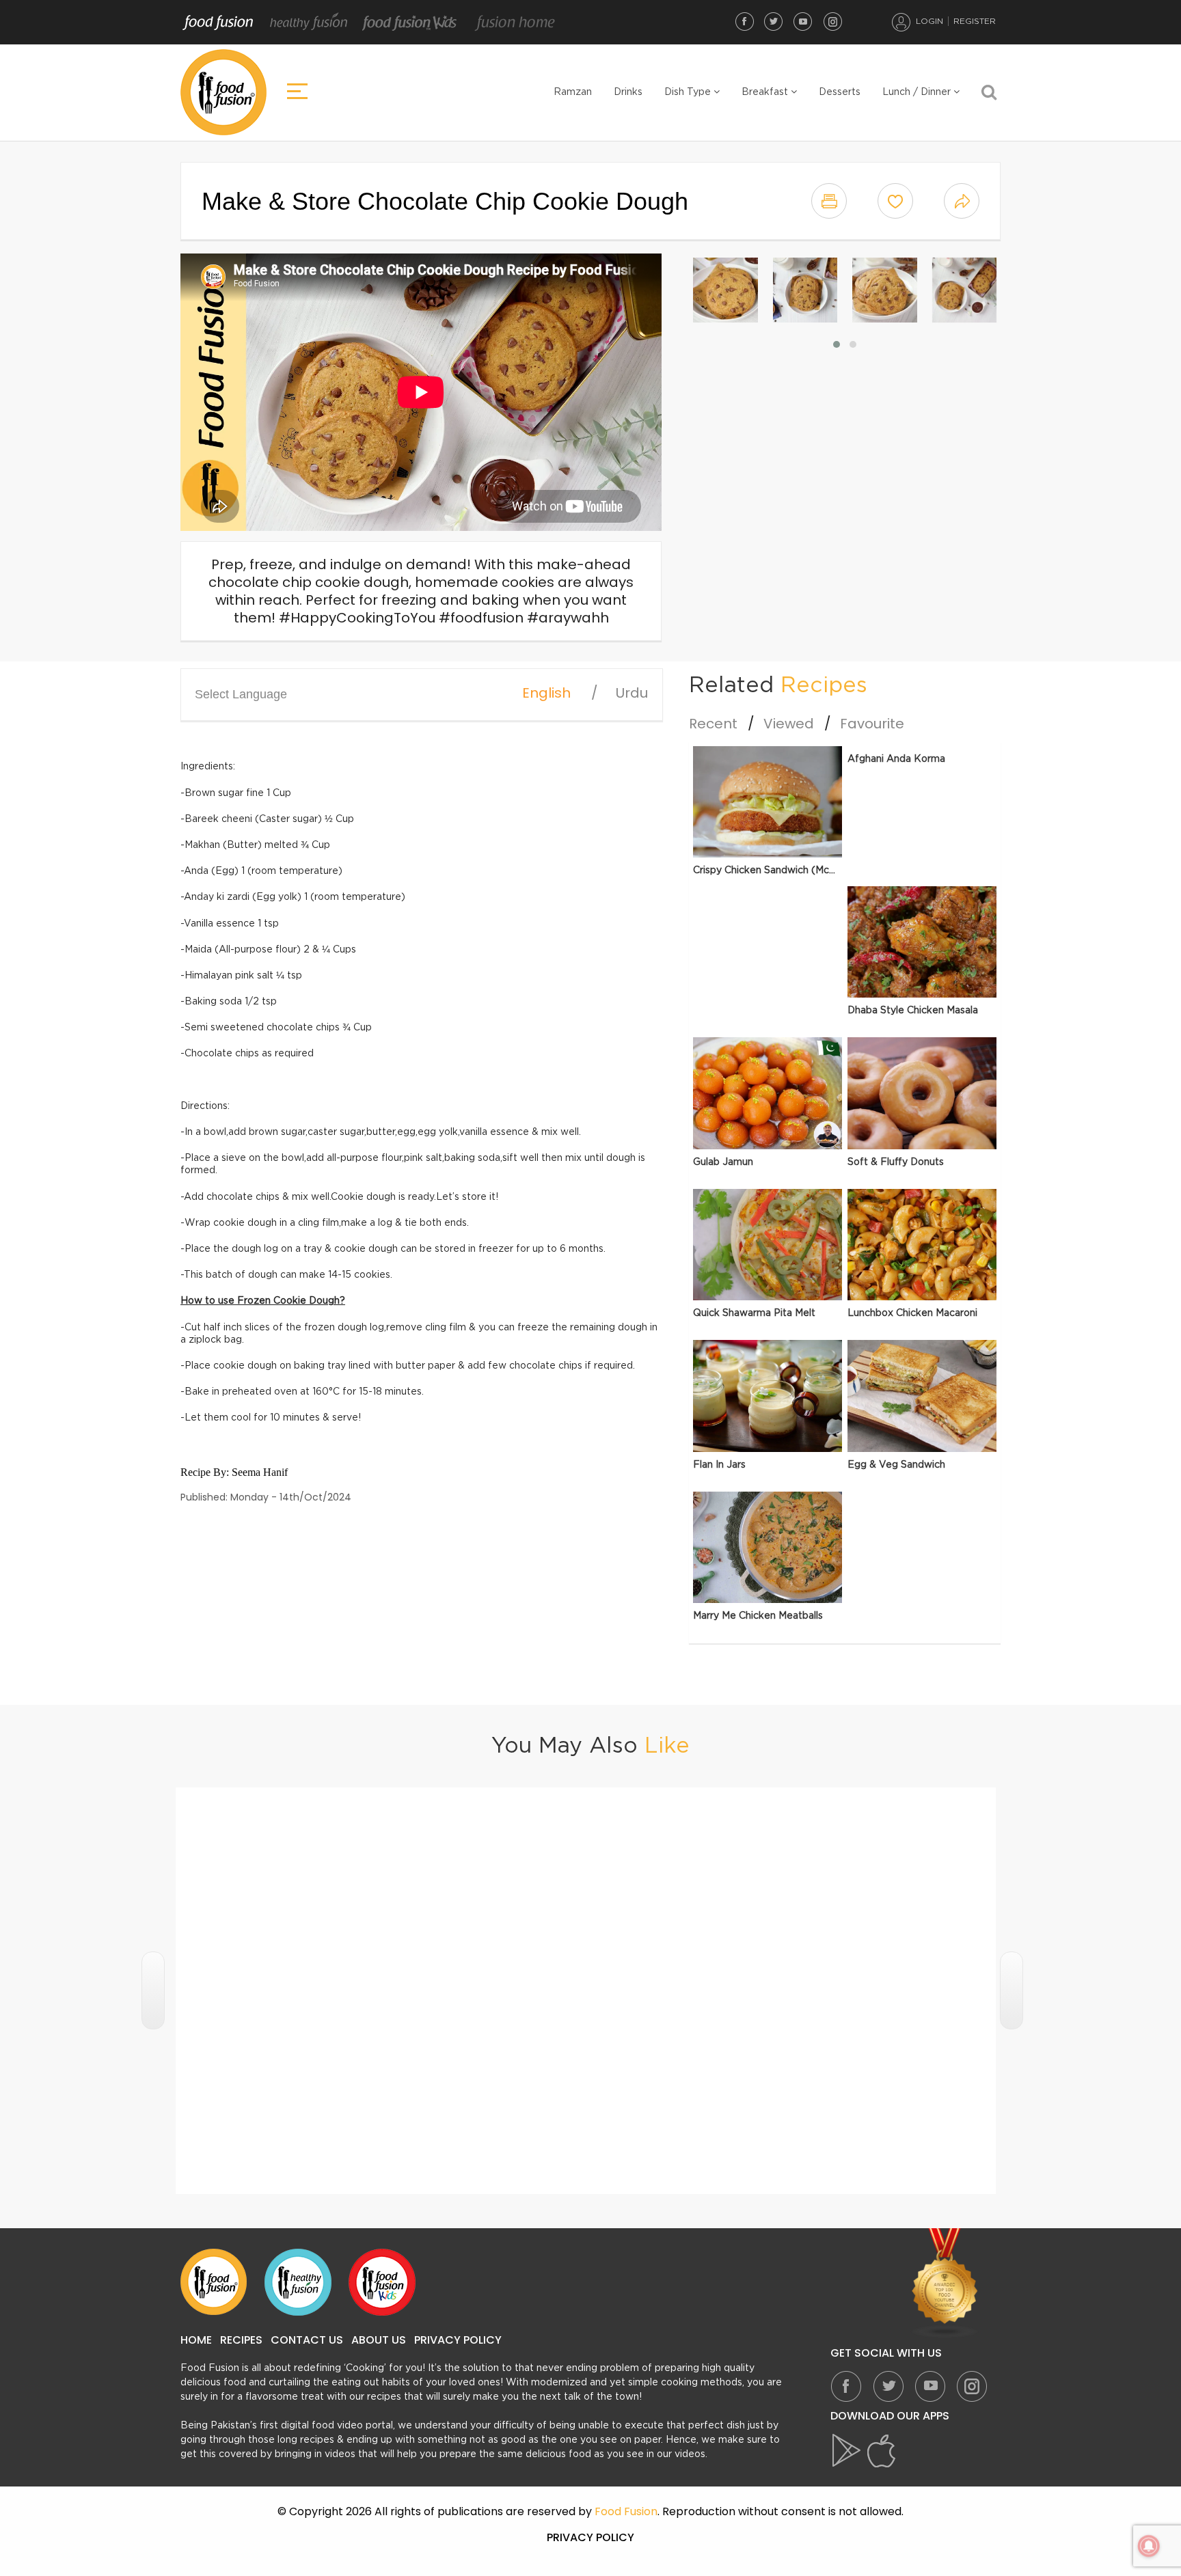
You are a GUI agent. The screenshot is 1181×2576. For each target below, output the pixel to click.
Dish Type (689, 92)
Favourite (872, 724)
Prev (153, 1990)
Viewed (789, 724)
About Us (379, 2340)
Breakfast (766, 92)
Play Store (847, 2451)
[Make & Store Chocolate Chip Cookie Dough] (725, 290)
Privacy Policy (458, 2340)
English (546, 693)
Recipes (241, 2340)
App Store (882, 2451)
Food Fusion (218, 23)
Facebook (744, 21)
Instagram (832, 21)
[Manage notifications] (1149, 2546)
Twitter (774, 21)
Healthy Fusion (309, 23)
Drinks (628, 92)
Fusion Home (514, 23)
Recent (713, 724)
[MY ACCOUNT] (901, 22)
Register (975, 21)
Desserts (840, 92)
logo (223, 92)
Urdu (632, 693)
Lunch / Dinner (918, 92)
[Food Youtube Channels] (945, 2283)
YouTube (803, 21)
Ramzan (573, 92)
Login (929, 21)
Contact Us (307, 2340)
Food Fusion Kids (410, 23)
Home (196, 2340)
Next (1012, 1990)
